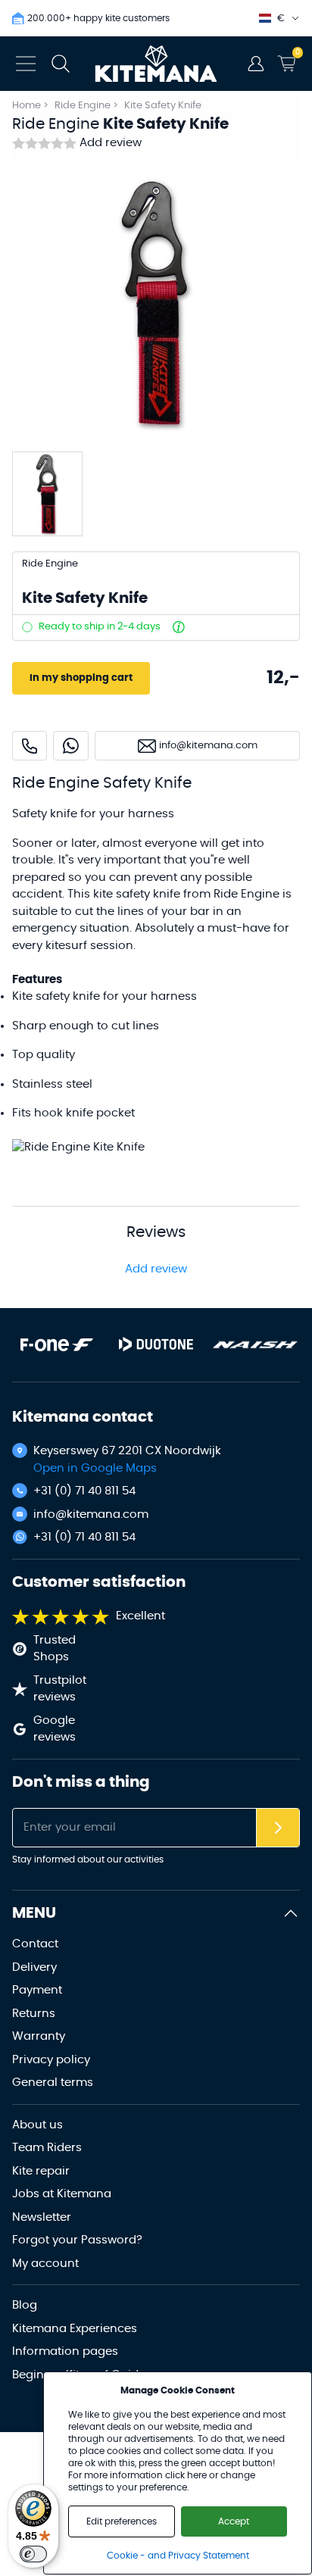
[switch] (33, 2554)
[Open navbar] (26, 64)
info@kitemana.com (91, 1514)
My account (45, 2264)
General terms (53, 2083)
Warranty (39, 2036)
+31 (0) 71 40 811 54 (84, 1491)
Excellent (140, 1616)
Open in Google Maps (95, 1468)
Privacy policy (51, 2060)
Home (27, 106)
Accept (234, 2521)
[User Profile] (256, 64)
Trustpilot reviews (60, 1689)
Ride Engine (84, 106)
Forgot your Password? (77, 2240)
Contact (35, 1944)
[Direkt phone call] (30, 746)
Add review (111, 143)
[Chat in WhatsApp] (71, 746)
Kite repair (41, 2171)
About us (37, 2125)
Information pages (65, 2351)
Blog (25, 2305)
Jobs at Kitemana (62, 2194)
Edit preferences (122, 2521)
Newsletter (42, 2217)
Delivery (34, 1967)
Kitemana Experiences (75, 2329)
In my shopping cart (81, 678)
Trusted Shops (55, 1649)
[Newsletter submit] (278, 1828)
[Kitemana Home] (156, 64)
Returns (34, 2014)
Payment (37, 1990)
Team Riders (47, 2148)
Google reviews (55, 1729)
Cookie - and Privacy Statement (178, 2556)
